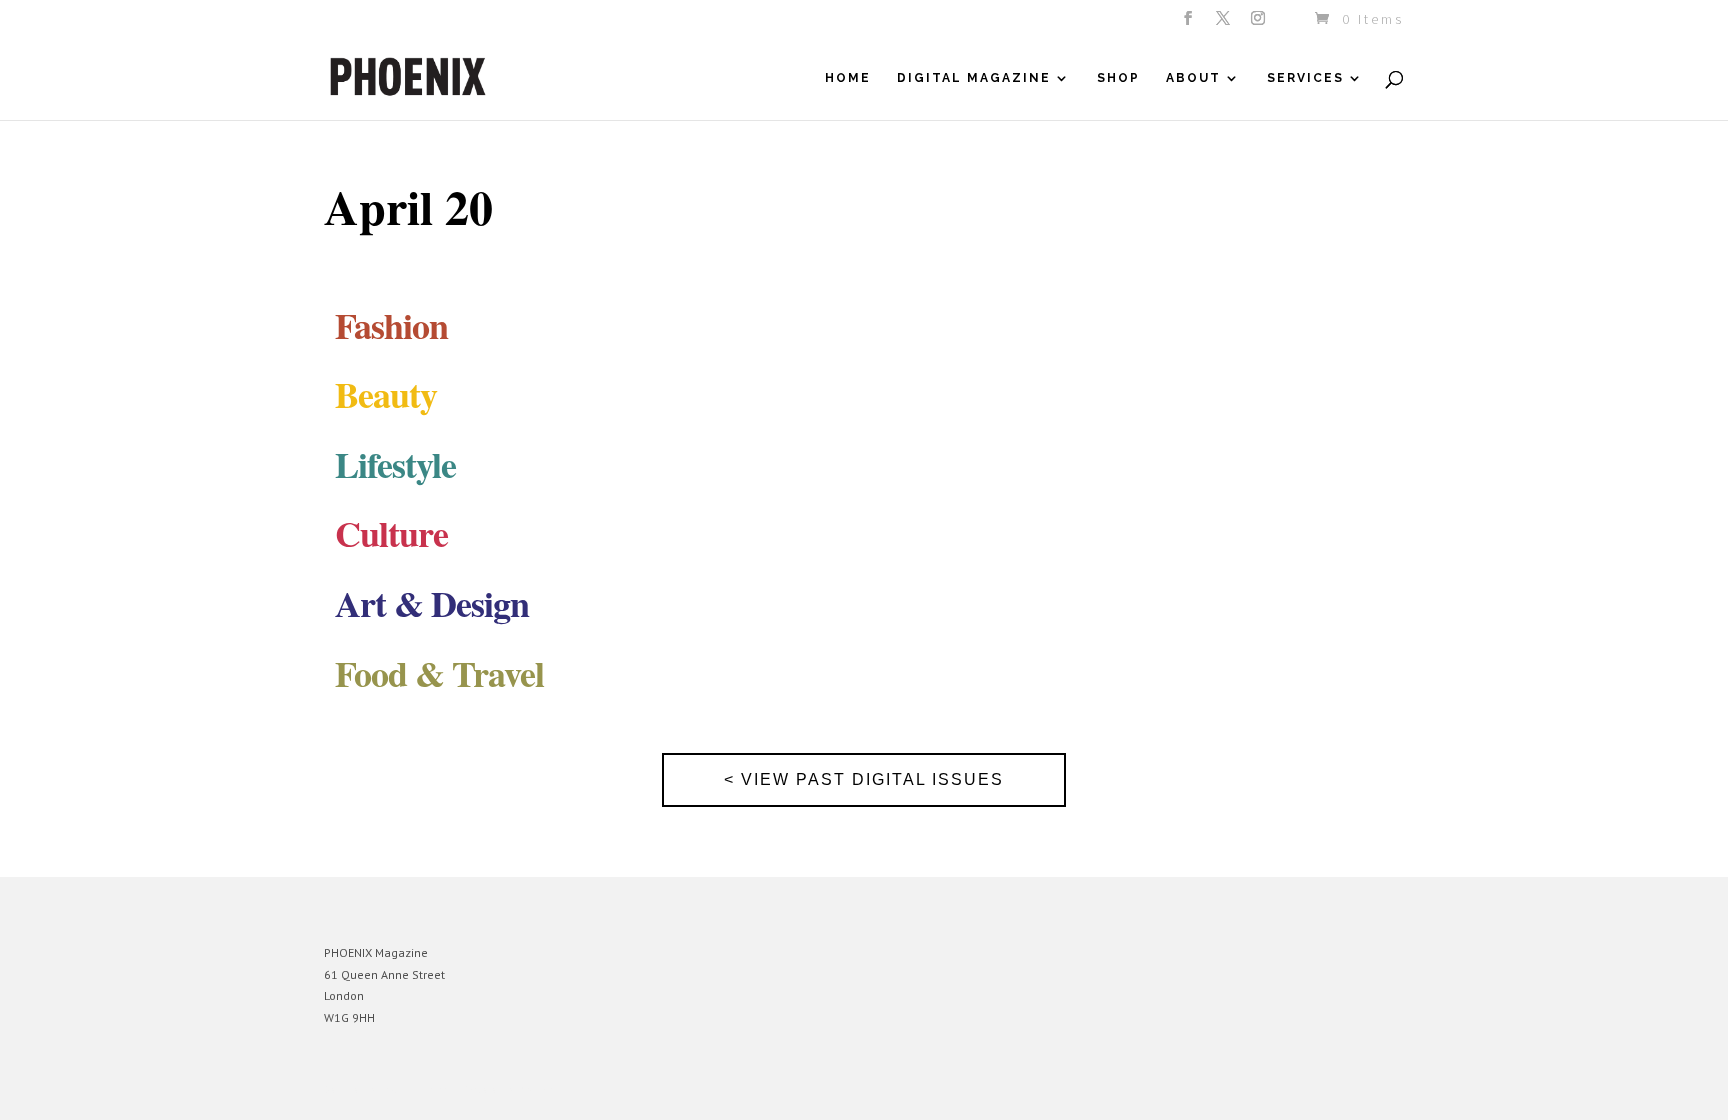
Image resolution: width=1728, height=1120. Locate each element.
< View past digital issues (864, 779)
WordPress (541, 1089)
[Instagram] (1259, 24)
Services (1305, 78)
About (1193, 78)
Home (848, 78)
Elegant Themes (417, 1089)
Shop (1118, 78)
